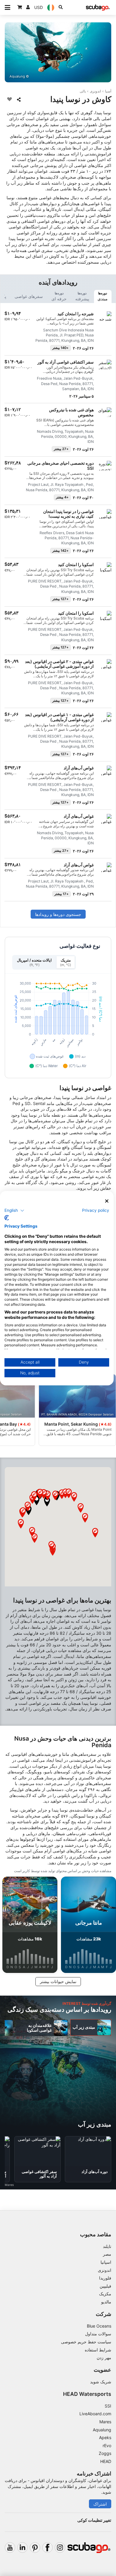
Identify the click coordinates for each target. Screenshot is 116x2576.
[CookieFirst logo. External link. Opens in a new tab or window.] (7, 1218)
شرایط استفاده (98, 2350)
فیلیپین (105, 2286)
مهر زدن (104, 2358)
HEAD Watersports (87, 2394)
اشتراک (100, 2504)
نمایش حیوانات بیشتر (58, 1981)
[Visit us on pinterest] (35, 2548)
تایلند (107, 2246)
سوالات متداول (98, 2334)
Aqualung (102, 2430)
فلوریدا (105, 2278)
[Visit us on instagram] (60, 2548)
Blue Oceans (99, 2326)
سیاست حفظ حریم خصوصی (86, 2342)
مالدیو (106, 2302)
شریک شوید (101, 2382)
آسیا (108, 91)
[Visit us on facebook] (47, 2548)
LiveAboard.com (95, 2414)
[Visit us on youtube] (10, 2548)
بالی (83, 91)
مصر (107, 2254)
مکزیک (105, 2294)
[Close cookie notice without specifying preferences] (107, 1201)
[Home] (98, 8)
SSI (108, 2406)
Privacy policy (96, 1210)
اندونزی (95, 91)
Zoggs (105, 2453)
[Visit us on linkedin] (22, 2548)
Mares (105, 2422)
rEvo (107, 2446)
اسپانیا (106, 2262)
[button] (47, 1502)
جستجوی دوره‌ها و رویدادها (58, 914)
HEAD (106, 2461)
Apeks (105, 2437)
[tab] (103, 296)
